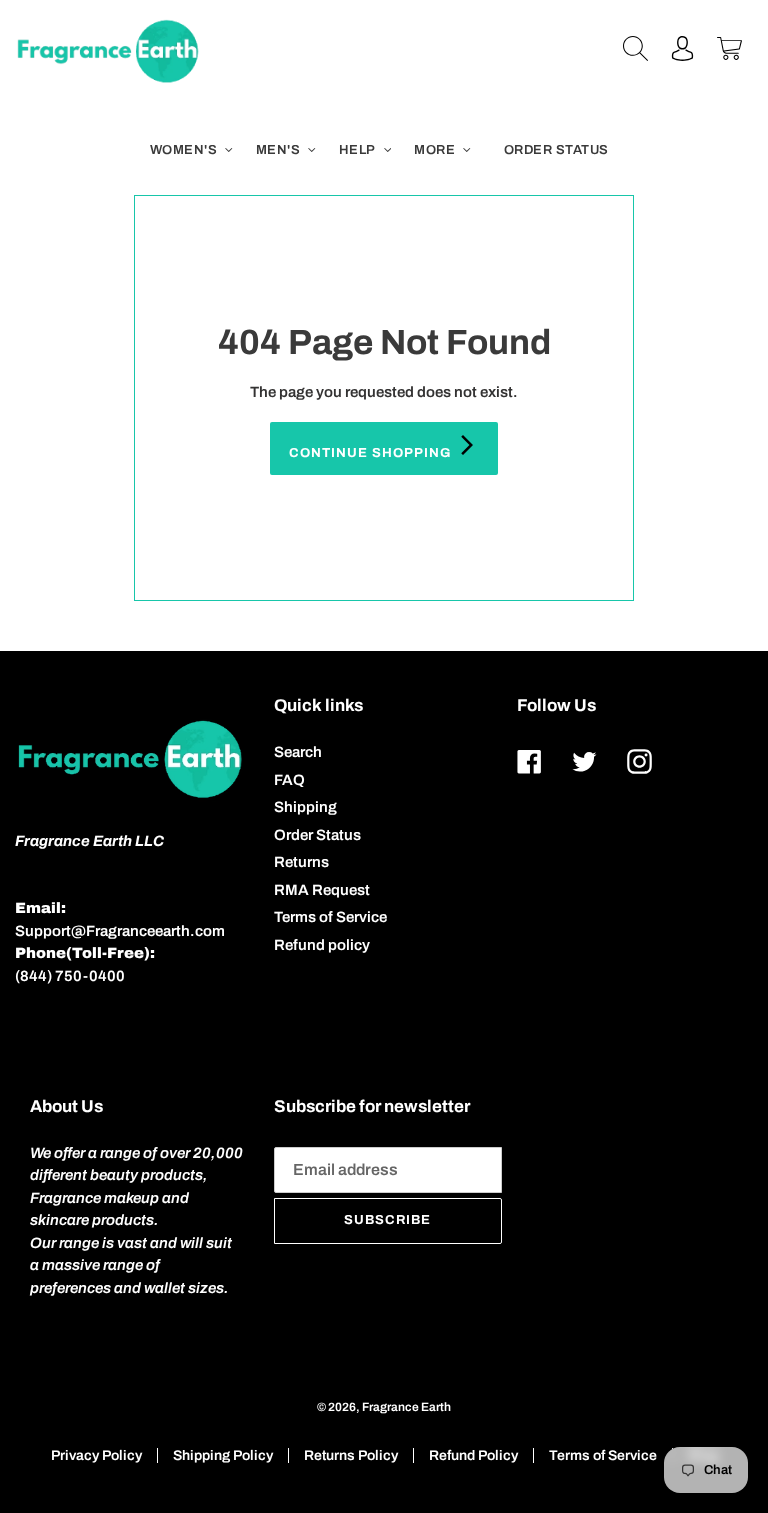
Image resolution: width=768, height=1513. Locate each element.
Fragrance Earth (406, 1407)
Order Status (317, 835)
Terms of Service (330, 917)
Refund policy (322, 945)
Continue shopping (372, 453)
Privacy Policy (96, 1455)
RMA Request (322, 890)
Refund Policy (473, 1455)
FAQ (289, 780)
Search (298, 752)
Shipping (305, 807)
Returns (301, 862)
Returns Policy (351, 1455)
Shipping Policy (223, 1455)
